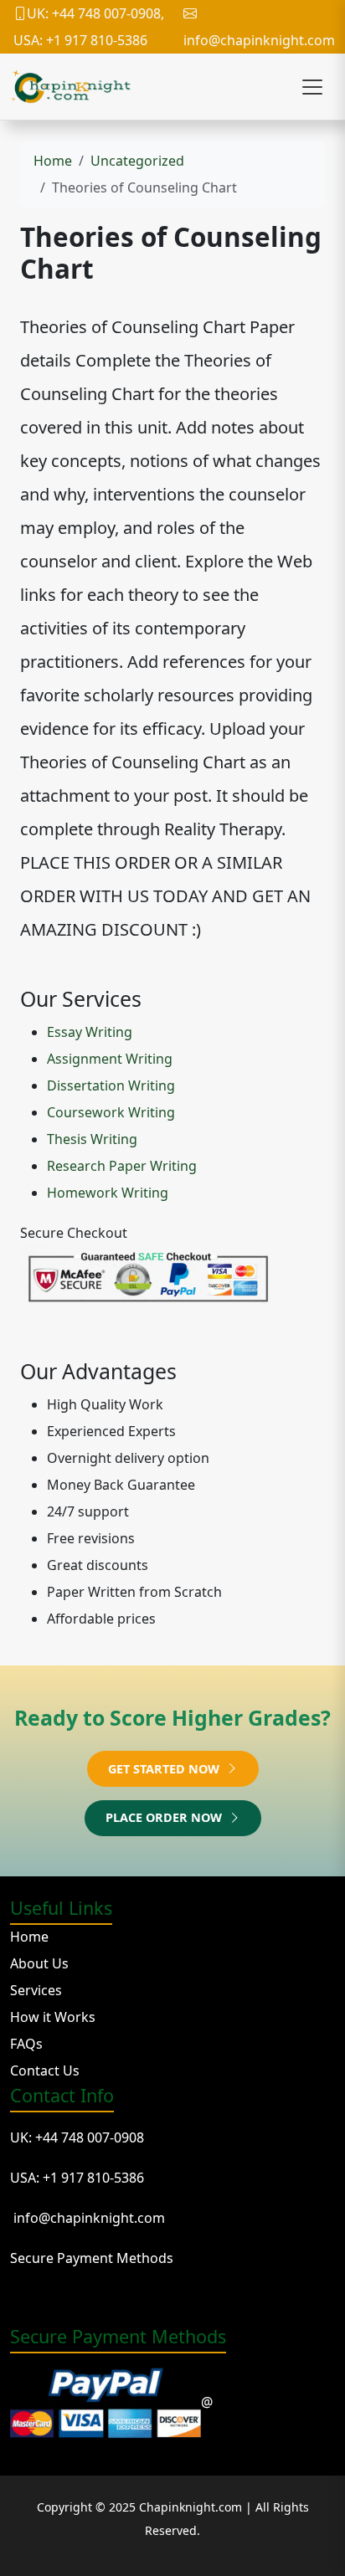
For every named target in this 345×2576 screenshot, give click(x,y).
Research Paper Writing (122, 1166)
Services (36, 1990)
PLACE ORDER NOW (165, 1817)
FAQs (26, 2044)
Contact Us (45, 2071)
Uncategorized (137, 161)
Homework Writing (108, 1193)
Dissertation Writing (111, 1085)
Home (53, 161)
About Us (39, 1963)
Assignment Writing (110, 1059)
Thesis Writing (92, 1139)
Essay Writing (90, 1032)
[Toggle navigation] (312, 87)
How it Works (53, 2017)
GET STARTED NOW (165, 1769)
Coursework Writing (111, 1112)
